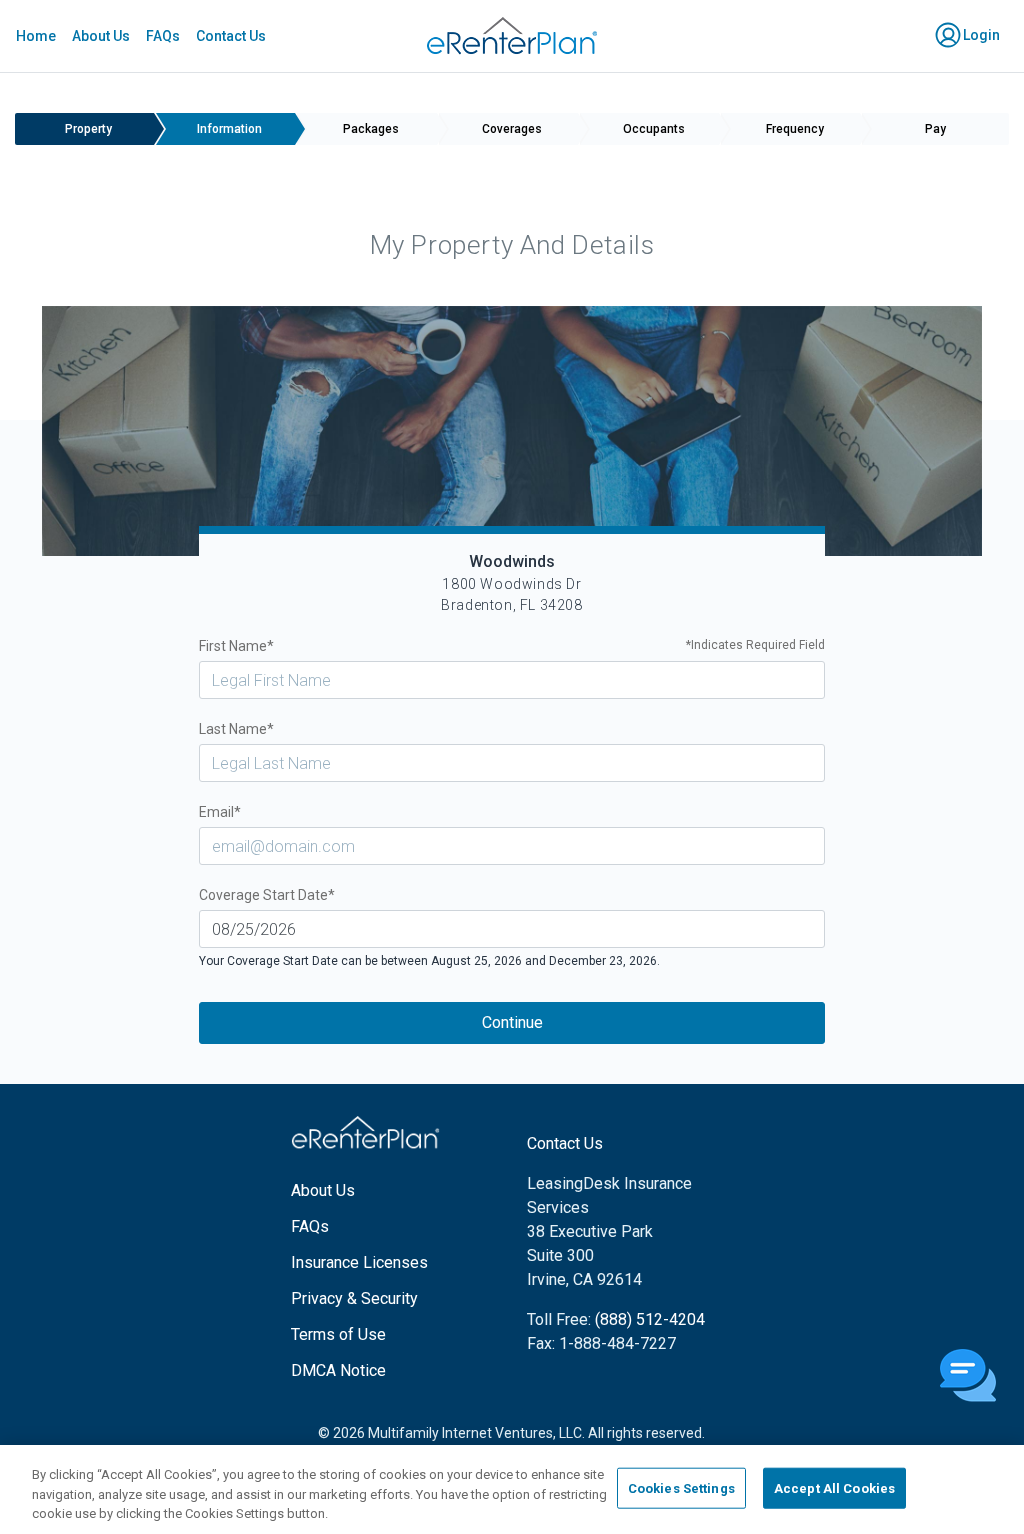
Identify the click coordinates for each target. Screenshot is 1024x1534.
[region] (512, 1489)
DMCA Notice (338, 1370)
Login (980, 35)
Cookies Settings (681, 1487)
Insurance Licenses (359, 1262)
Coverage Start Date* (267, 895)
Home (36, 36)
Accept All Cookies (834, 1487)
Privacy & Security (354, 1298)
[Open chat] (968, 1377)
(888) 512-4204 (650, 1319)
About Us (101, 36)
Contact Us (231, 36)
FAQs (163, 36)
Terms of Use (338, 1334)
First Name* (512, 646)
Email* (220, 812)
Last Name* (236, 729)
